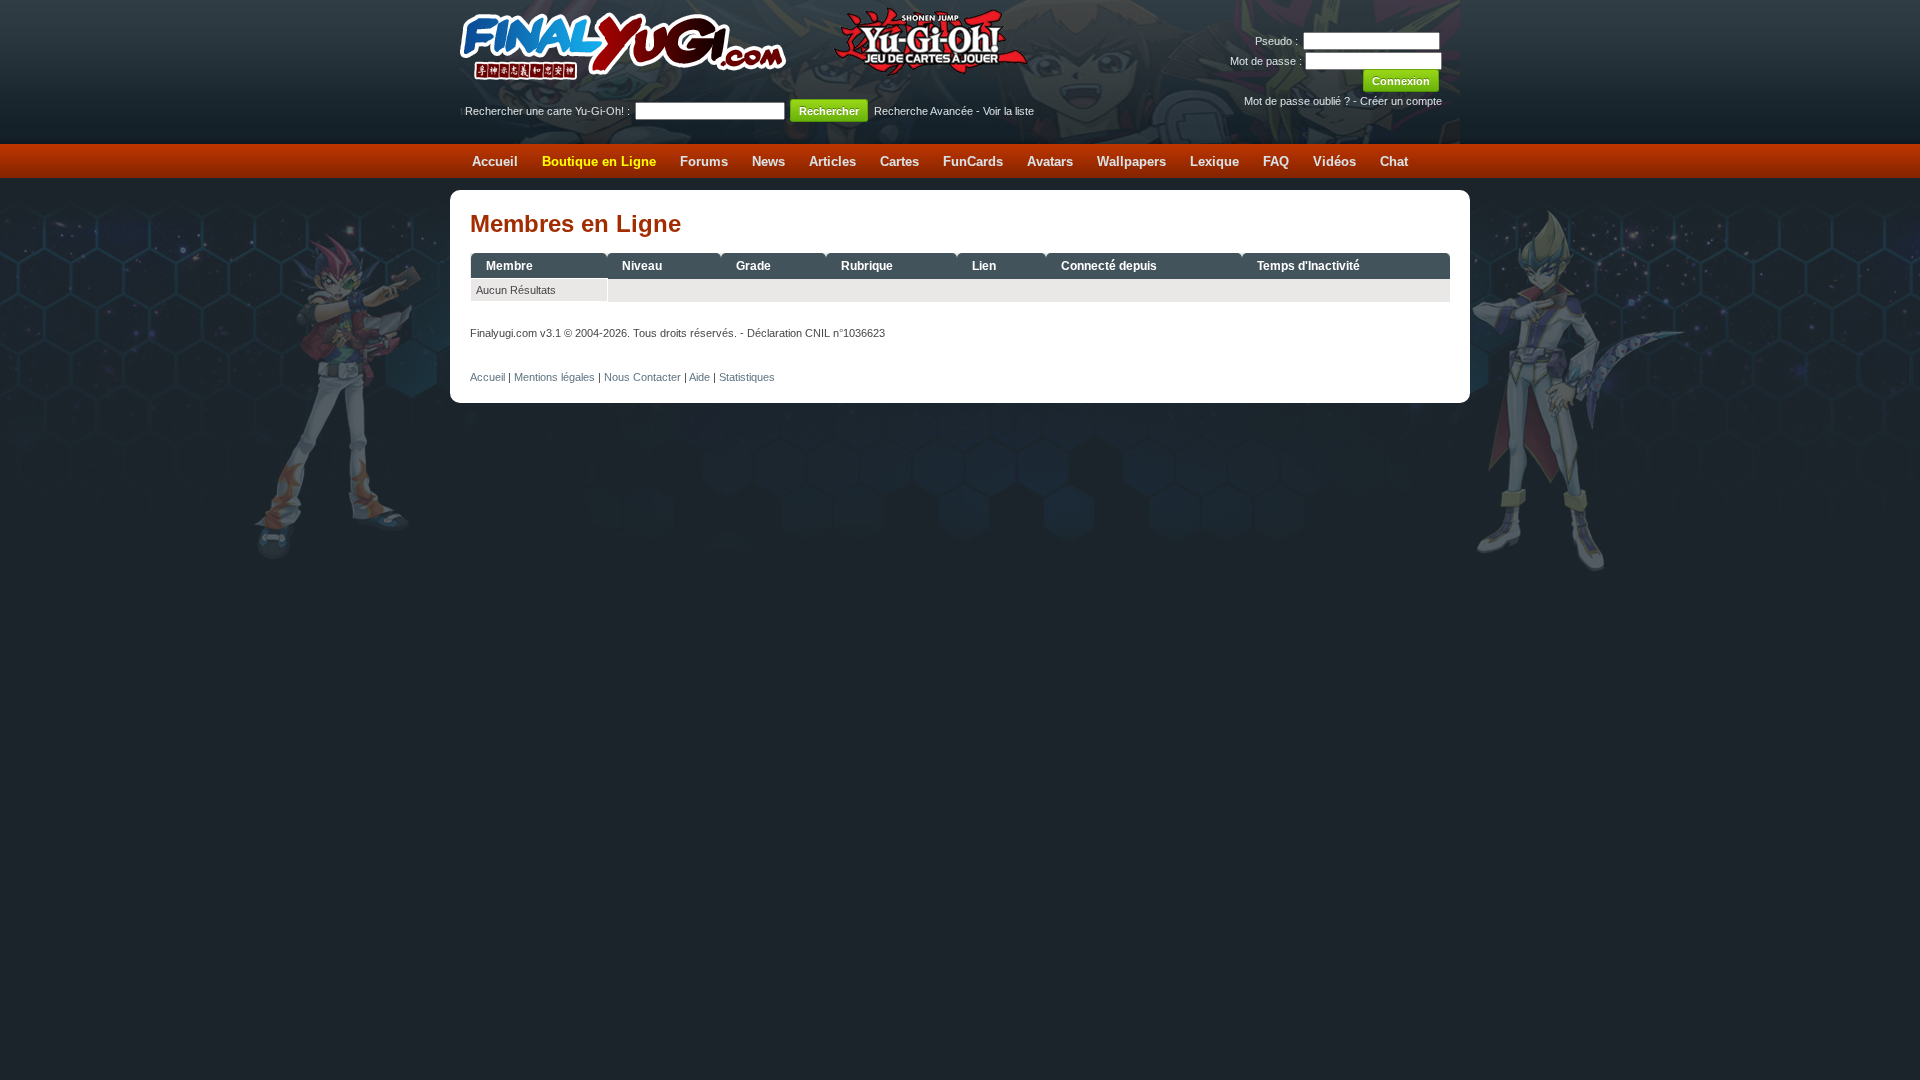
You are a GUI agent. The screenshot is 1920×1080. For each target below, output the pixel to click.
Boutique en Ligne (599, 161)
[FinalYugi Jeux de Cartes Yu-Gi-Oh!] (745, 76)
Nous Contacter (642, 377)
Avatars (1050, 161)
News (768, 161)
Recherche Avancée (923, 111)
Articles (832, 161)
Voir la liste (1008, 111)
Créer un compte (1401, 101)
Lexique (1214, 161)
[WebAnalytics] (510, 355)
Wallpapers (1131, 161)
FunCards (973, 161)
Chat (1394, 161)
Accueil (495, 161)
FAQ (1276, 161)
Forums (704, 161)
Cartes (899, 161)
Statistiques (747, 377)
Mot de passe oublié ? (1297, 101)
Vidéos (1334, 161)
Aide (699, 377)
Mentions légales (554, 377)
